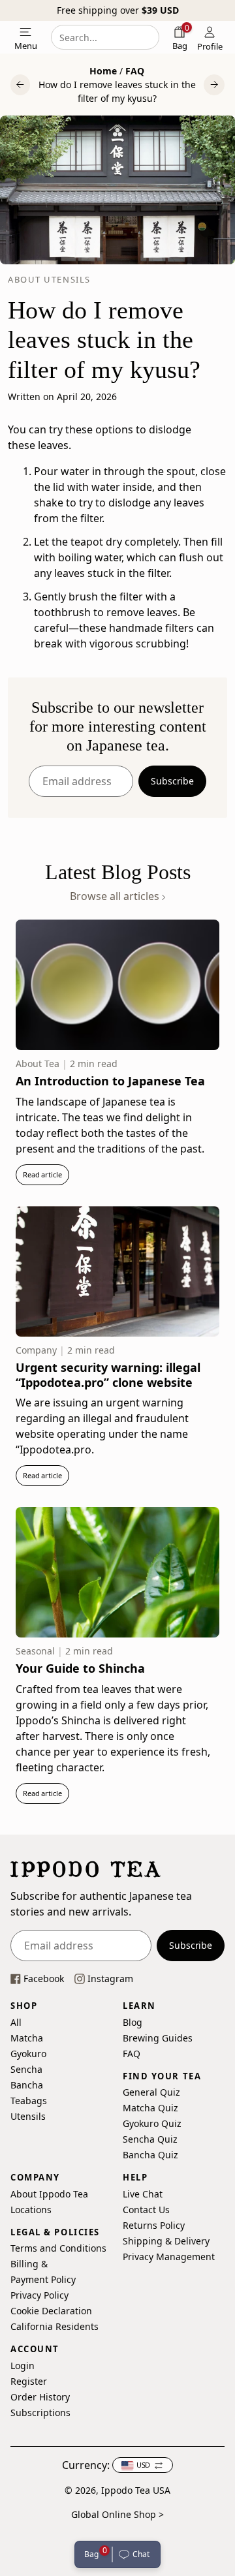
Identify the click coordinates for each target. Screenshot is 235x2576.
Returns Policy (154, 2225)
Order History (40, 2397)
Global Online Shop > (117, 2514)
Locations (31, 2210)
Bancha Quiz (150, 2155)
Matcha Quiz (150, 2108)
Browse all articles (116, 896)
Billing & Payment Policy (43, 2272)
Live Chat (143, 2194)
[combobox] (105, 37)
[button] (136, 2554)
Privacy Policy (39, 2296)
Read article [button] (42, 1174)
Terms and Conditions (58, 2249)
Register (29, 2381)
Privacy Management (169, 2257)
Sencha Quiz (150, 2139)
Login (23, 2366)
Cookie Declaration (51, 2311)
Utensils (28, 2116)
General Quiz (151, 2092)
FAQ (135, 71)
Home (103, 71)
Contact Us (146, 2210)
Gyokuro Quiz (152, 2123)
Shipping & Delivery (166, 2241)
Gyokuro (28, 2054)
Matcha (27, 2038)
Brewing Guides (158, 2038)
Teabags (29, 2101)
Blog (133, 2022)
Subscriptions (40, 2413)
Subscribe (172, 781)
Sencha (26, 2069)
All (16, 2022)
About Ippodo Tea (49, 2194)
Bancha (27, 2085)
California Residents (55, 2327)
